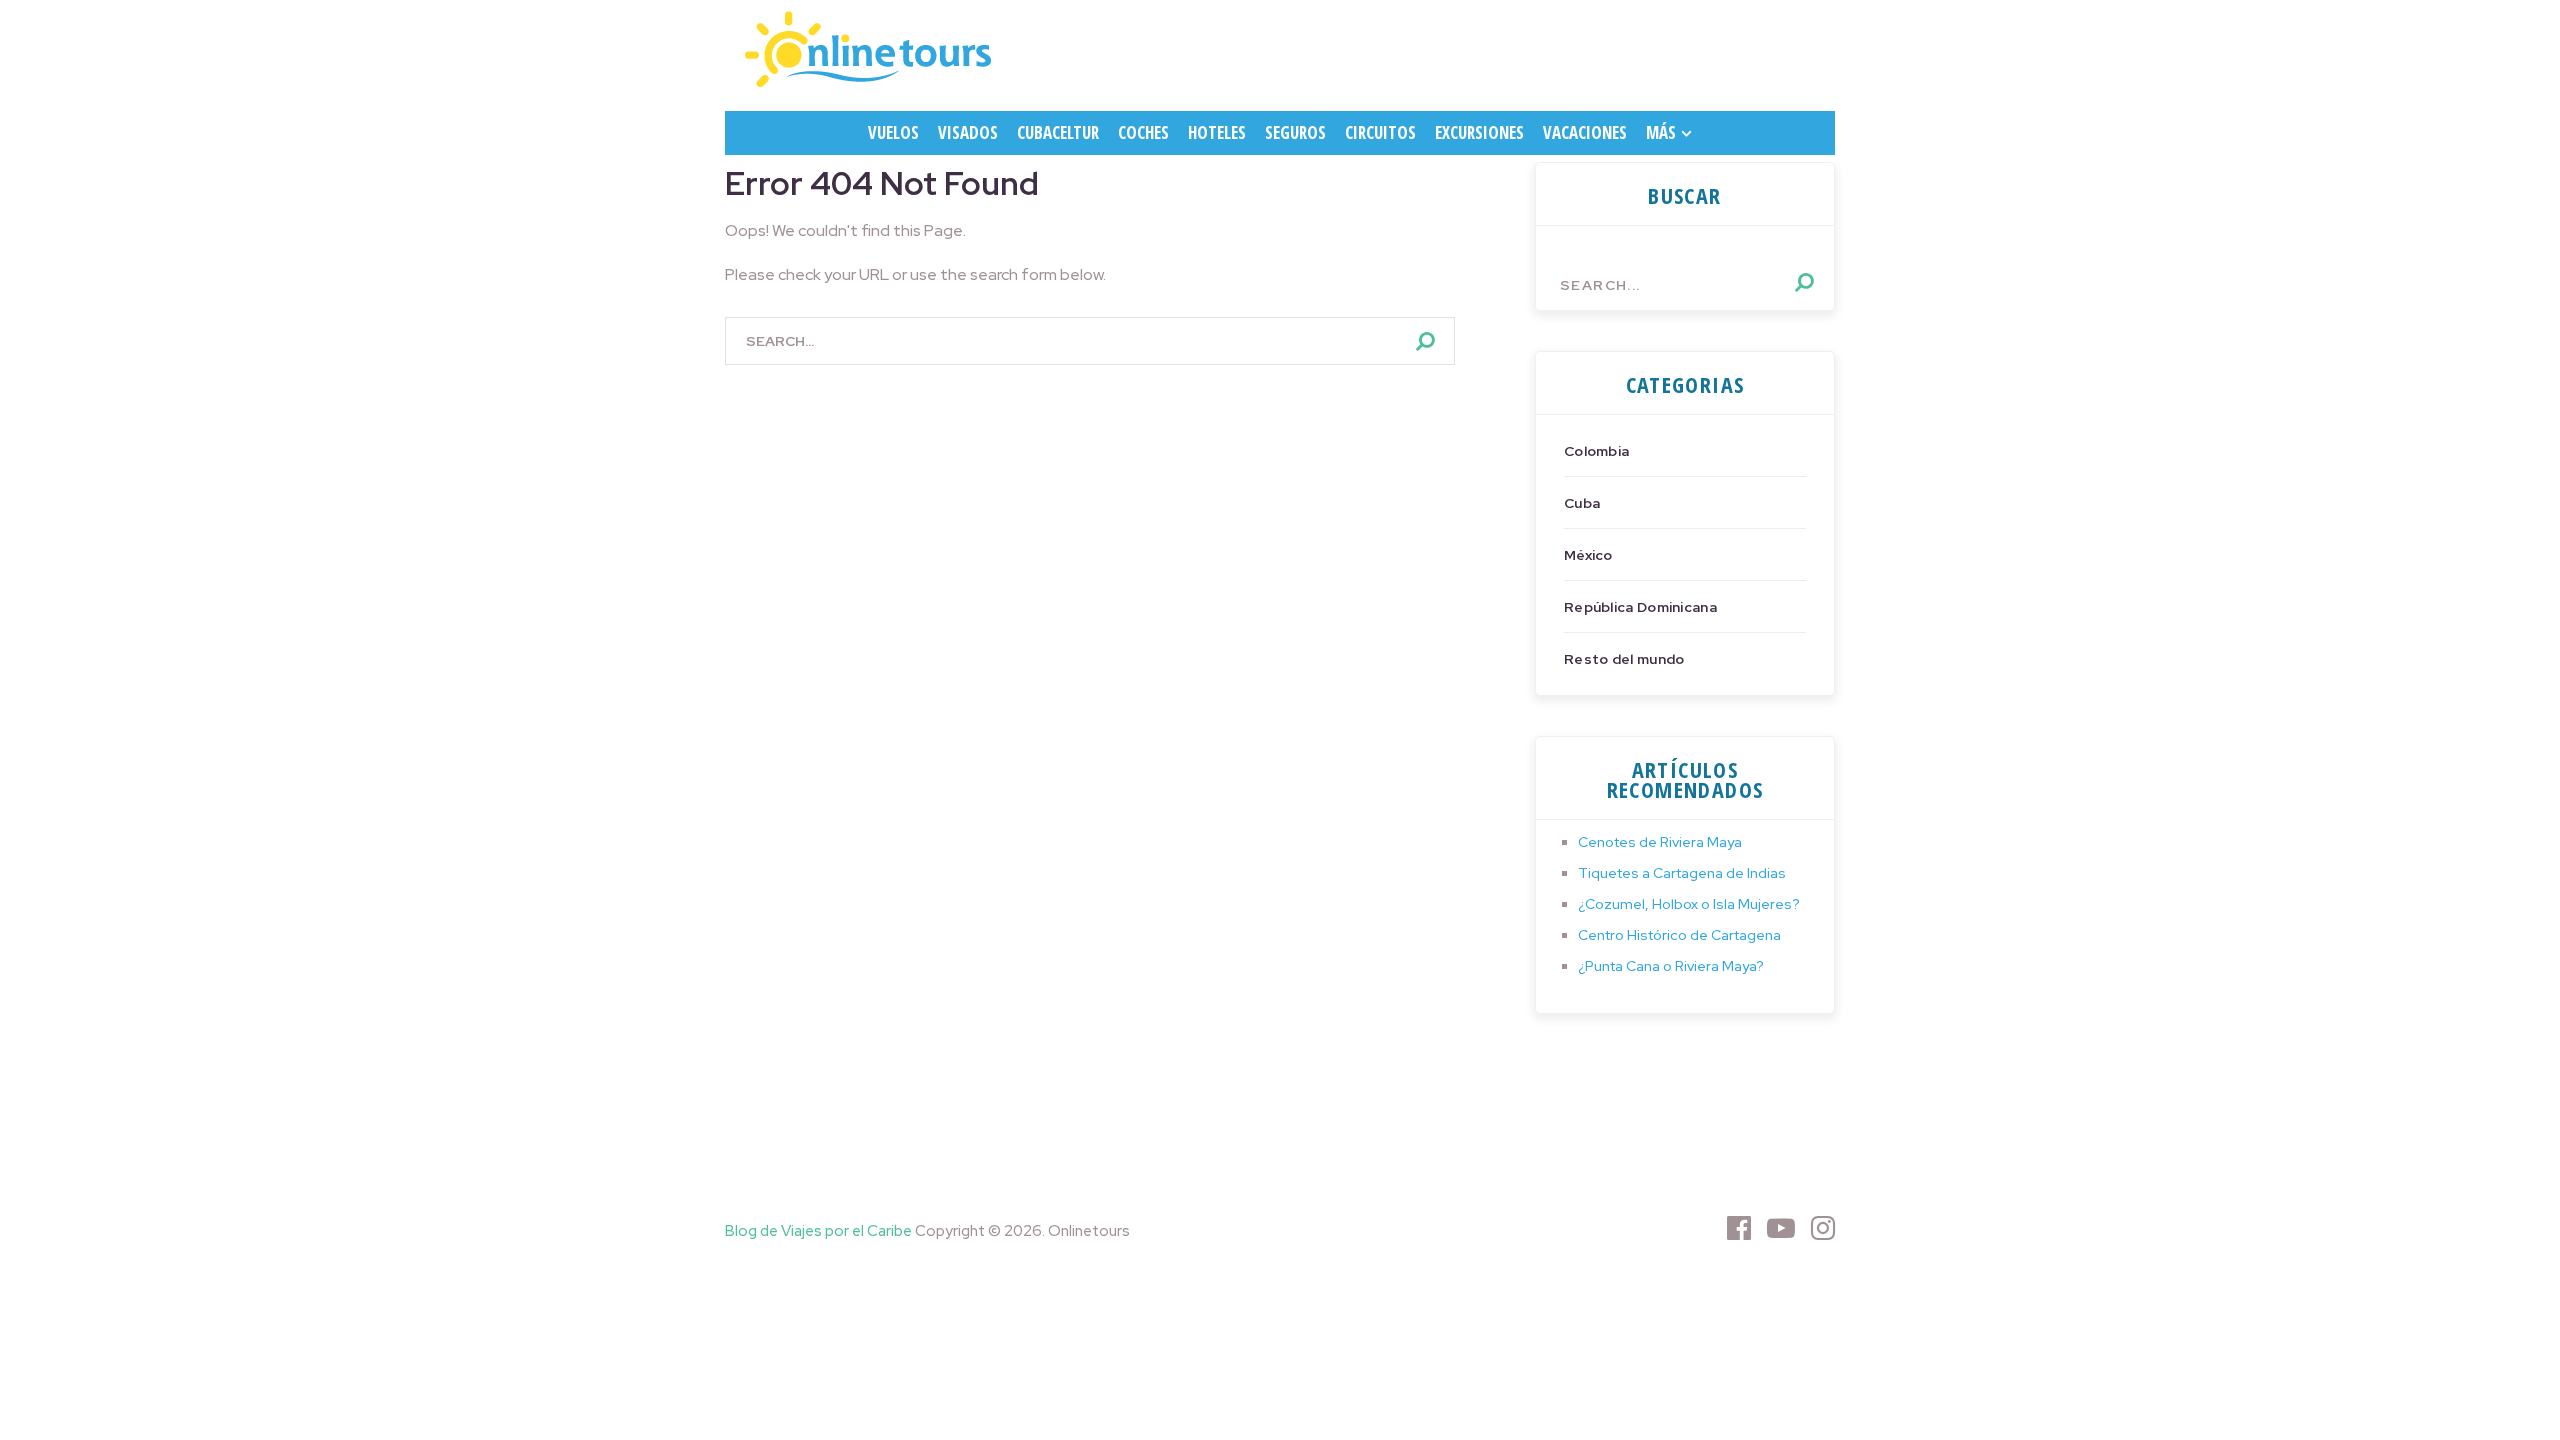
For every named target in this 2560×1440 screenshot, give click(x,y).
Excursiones (1479, 132)
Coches (1143, 132)
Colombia (1596, 451)
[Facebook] (1739, 1228)
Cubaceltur (1058, 132)
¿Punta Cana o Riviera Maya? (1671, 966)
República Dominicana (1640, 607)
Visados (968, 132)
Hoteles (1217, 132)
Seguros (1295, 132)
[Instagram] (1823, 1228)
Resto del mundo (1624, 659)
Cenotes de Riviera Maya (1660, 842)
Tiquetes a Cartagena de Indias (1682, 873)
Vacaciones (1585, 132)
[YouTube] (1781, 1228)
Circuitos (1380, 132)
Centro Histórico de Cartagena (1679, 935)
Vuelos (893, 132)
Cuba (1582, 503)
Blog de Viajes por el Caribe (818, 1231)
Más (1661, 132)
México (1588, 555)
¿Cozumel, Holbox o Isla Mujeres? (1689, 904)
